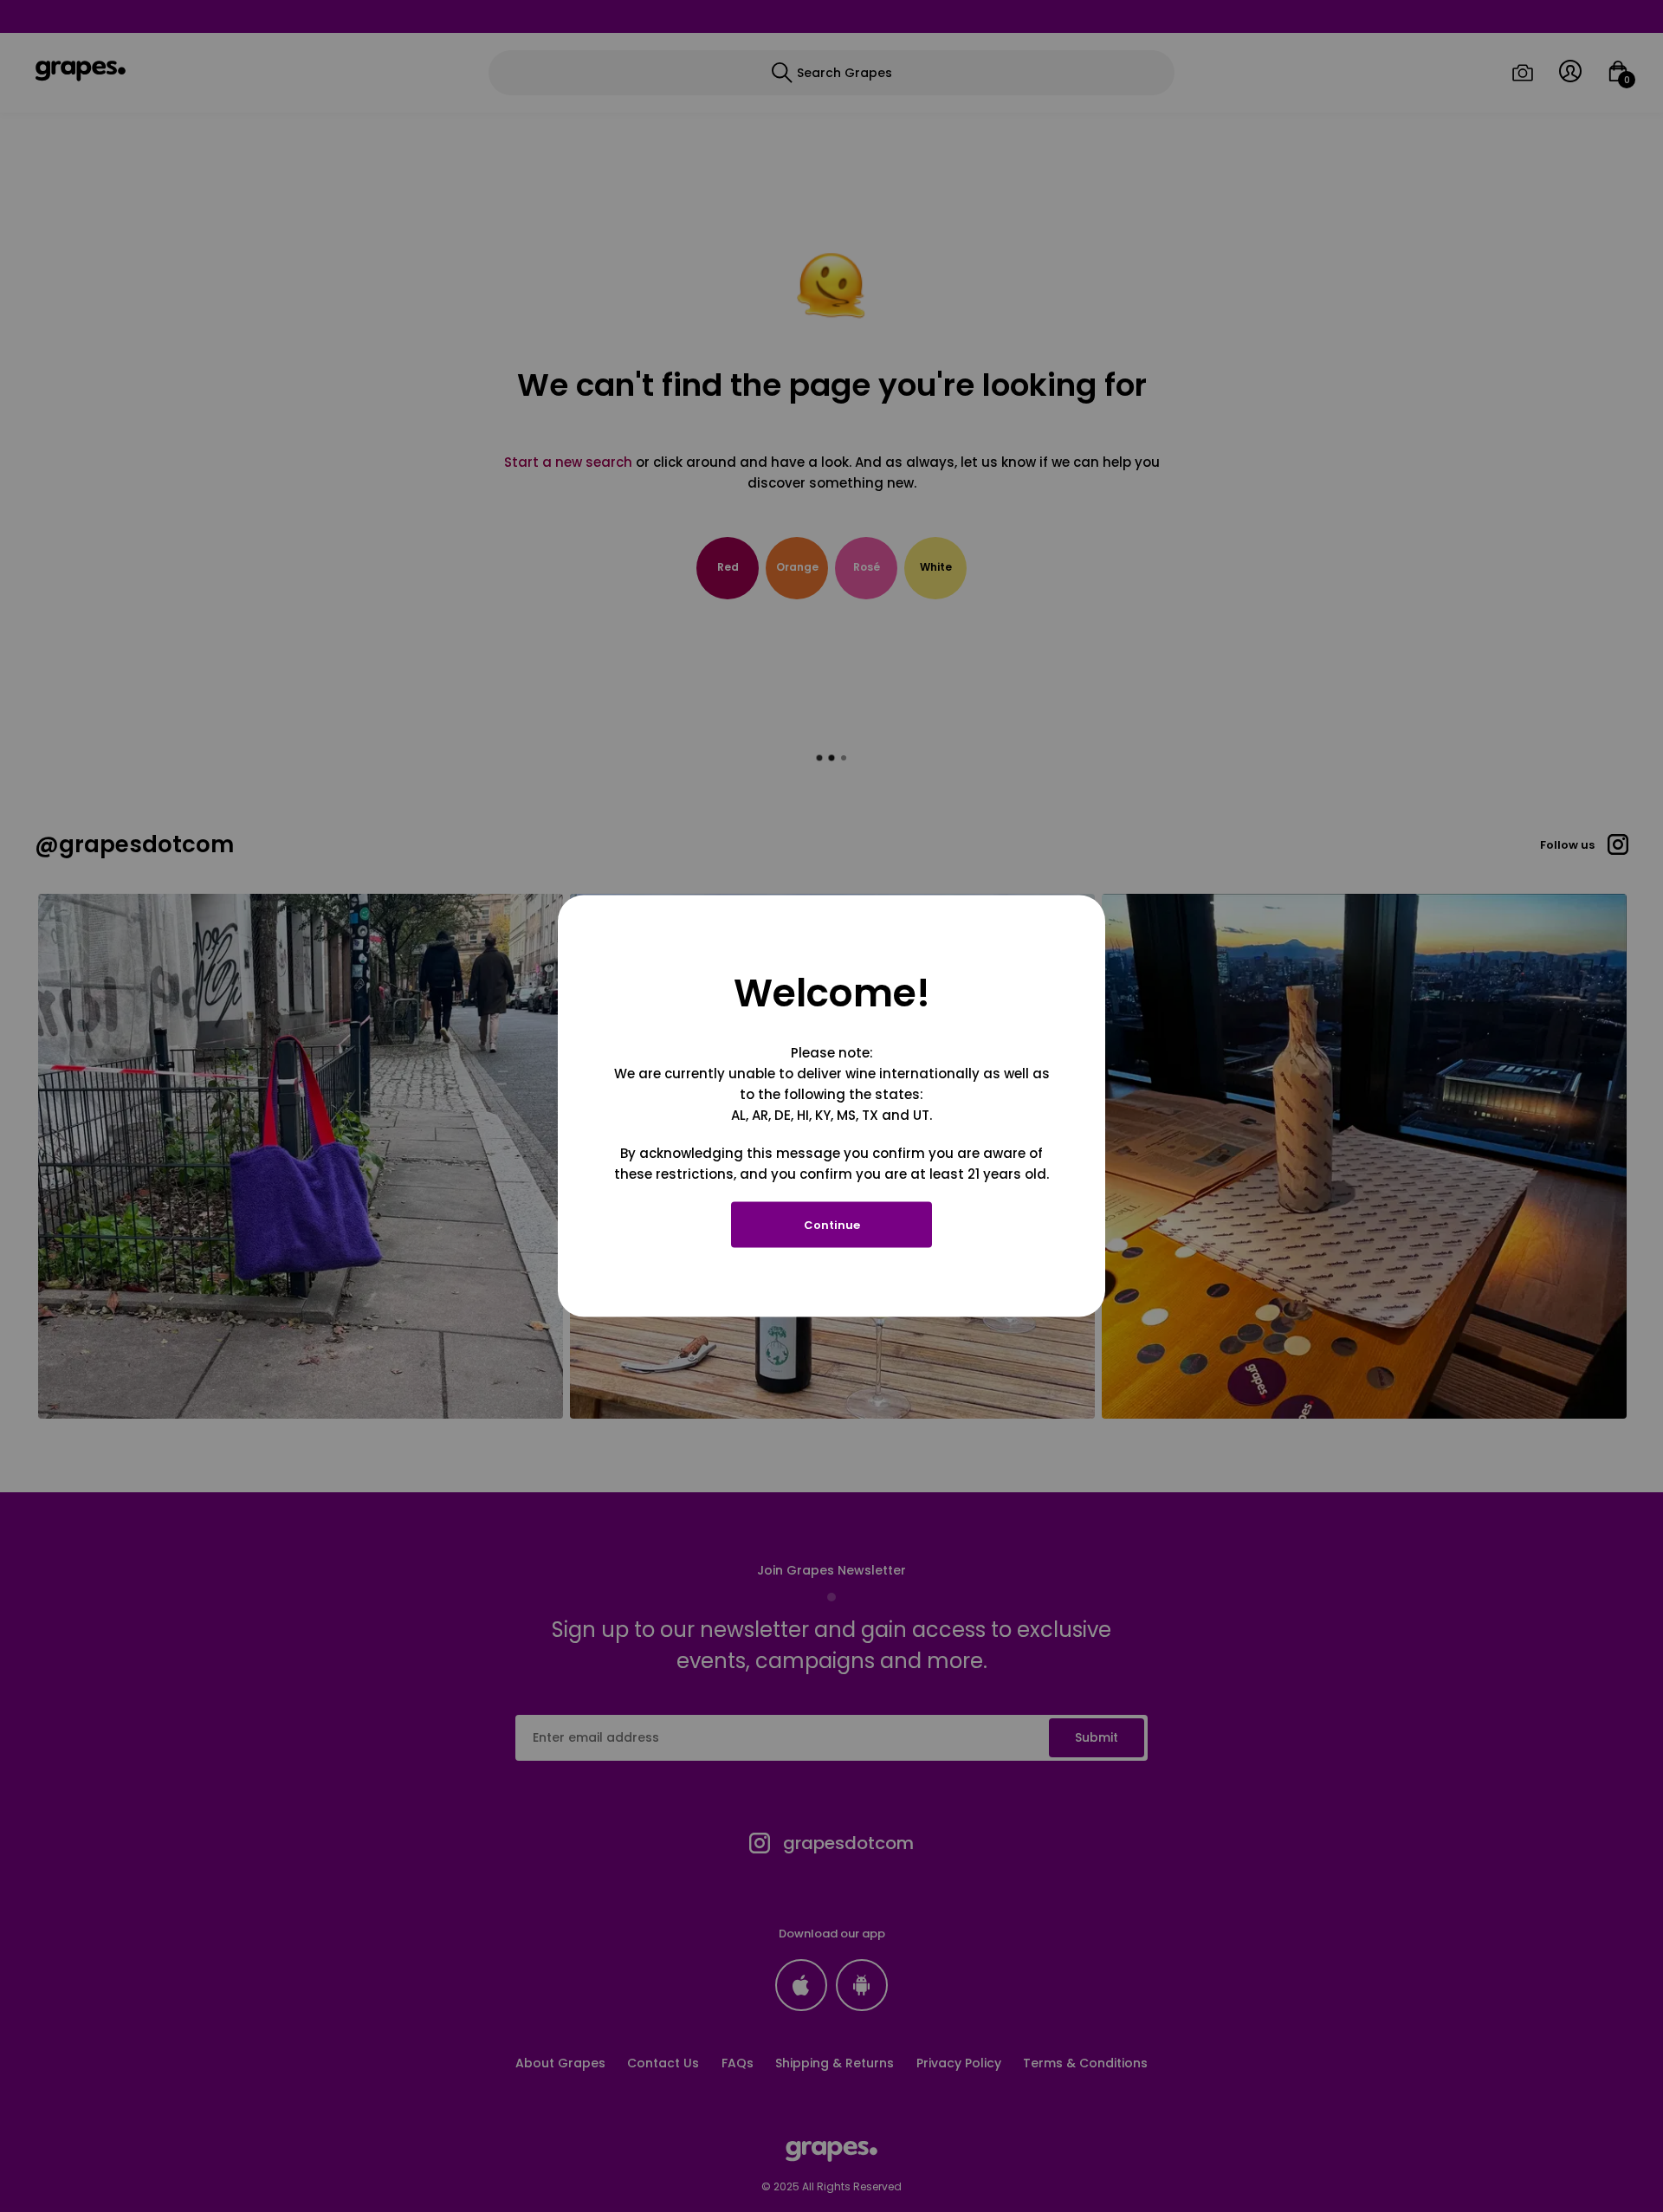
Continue (832, 1225)
